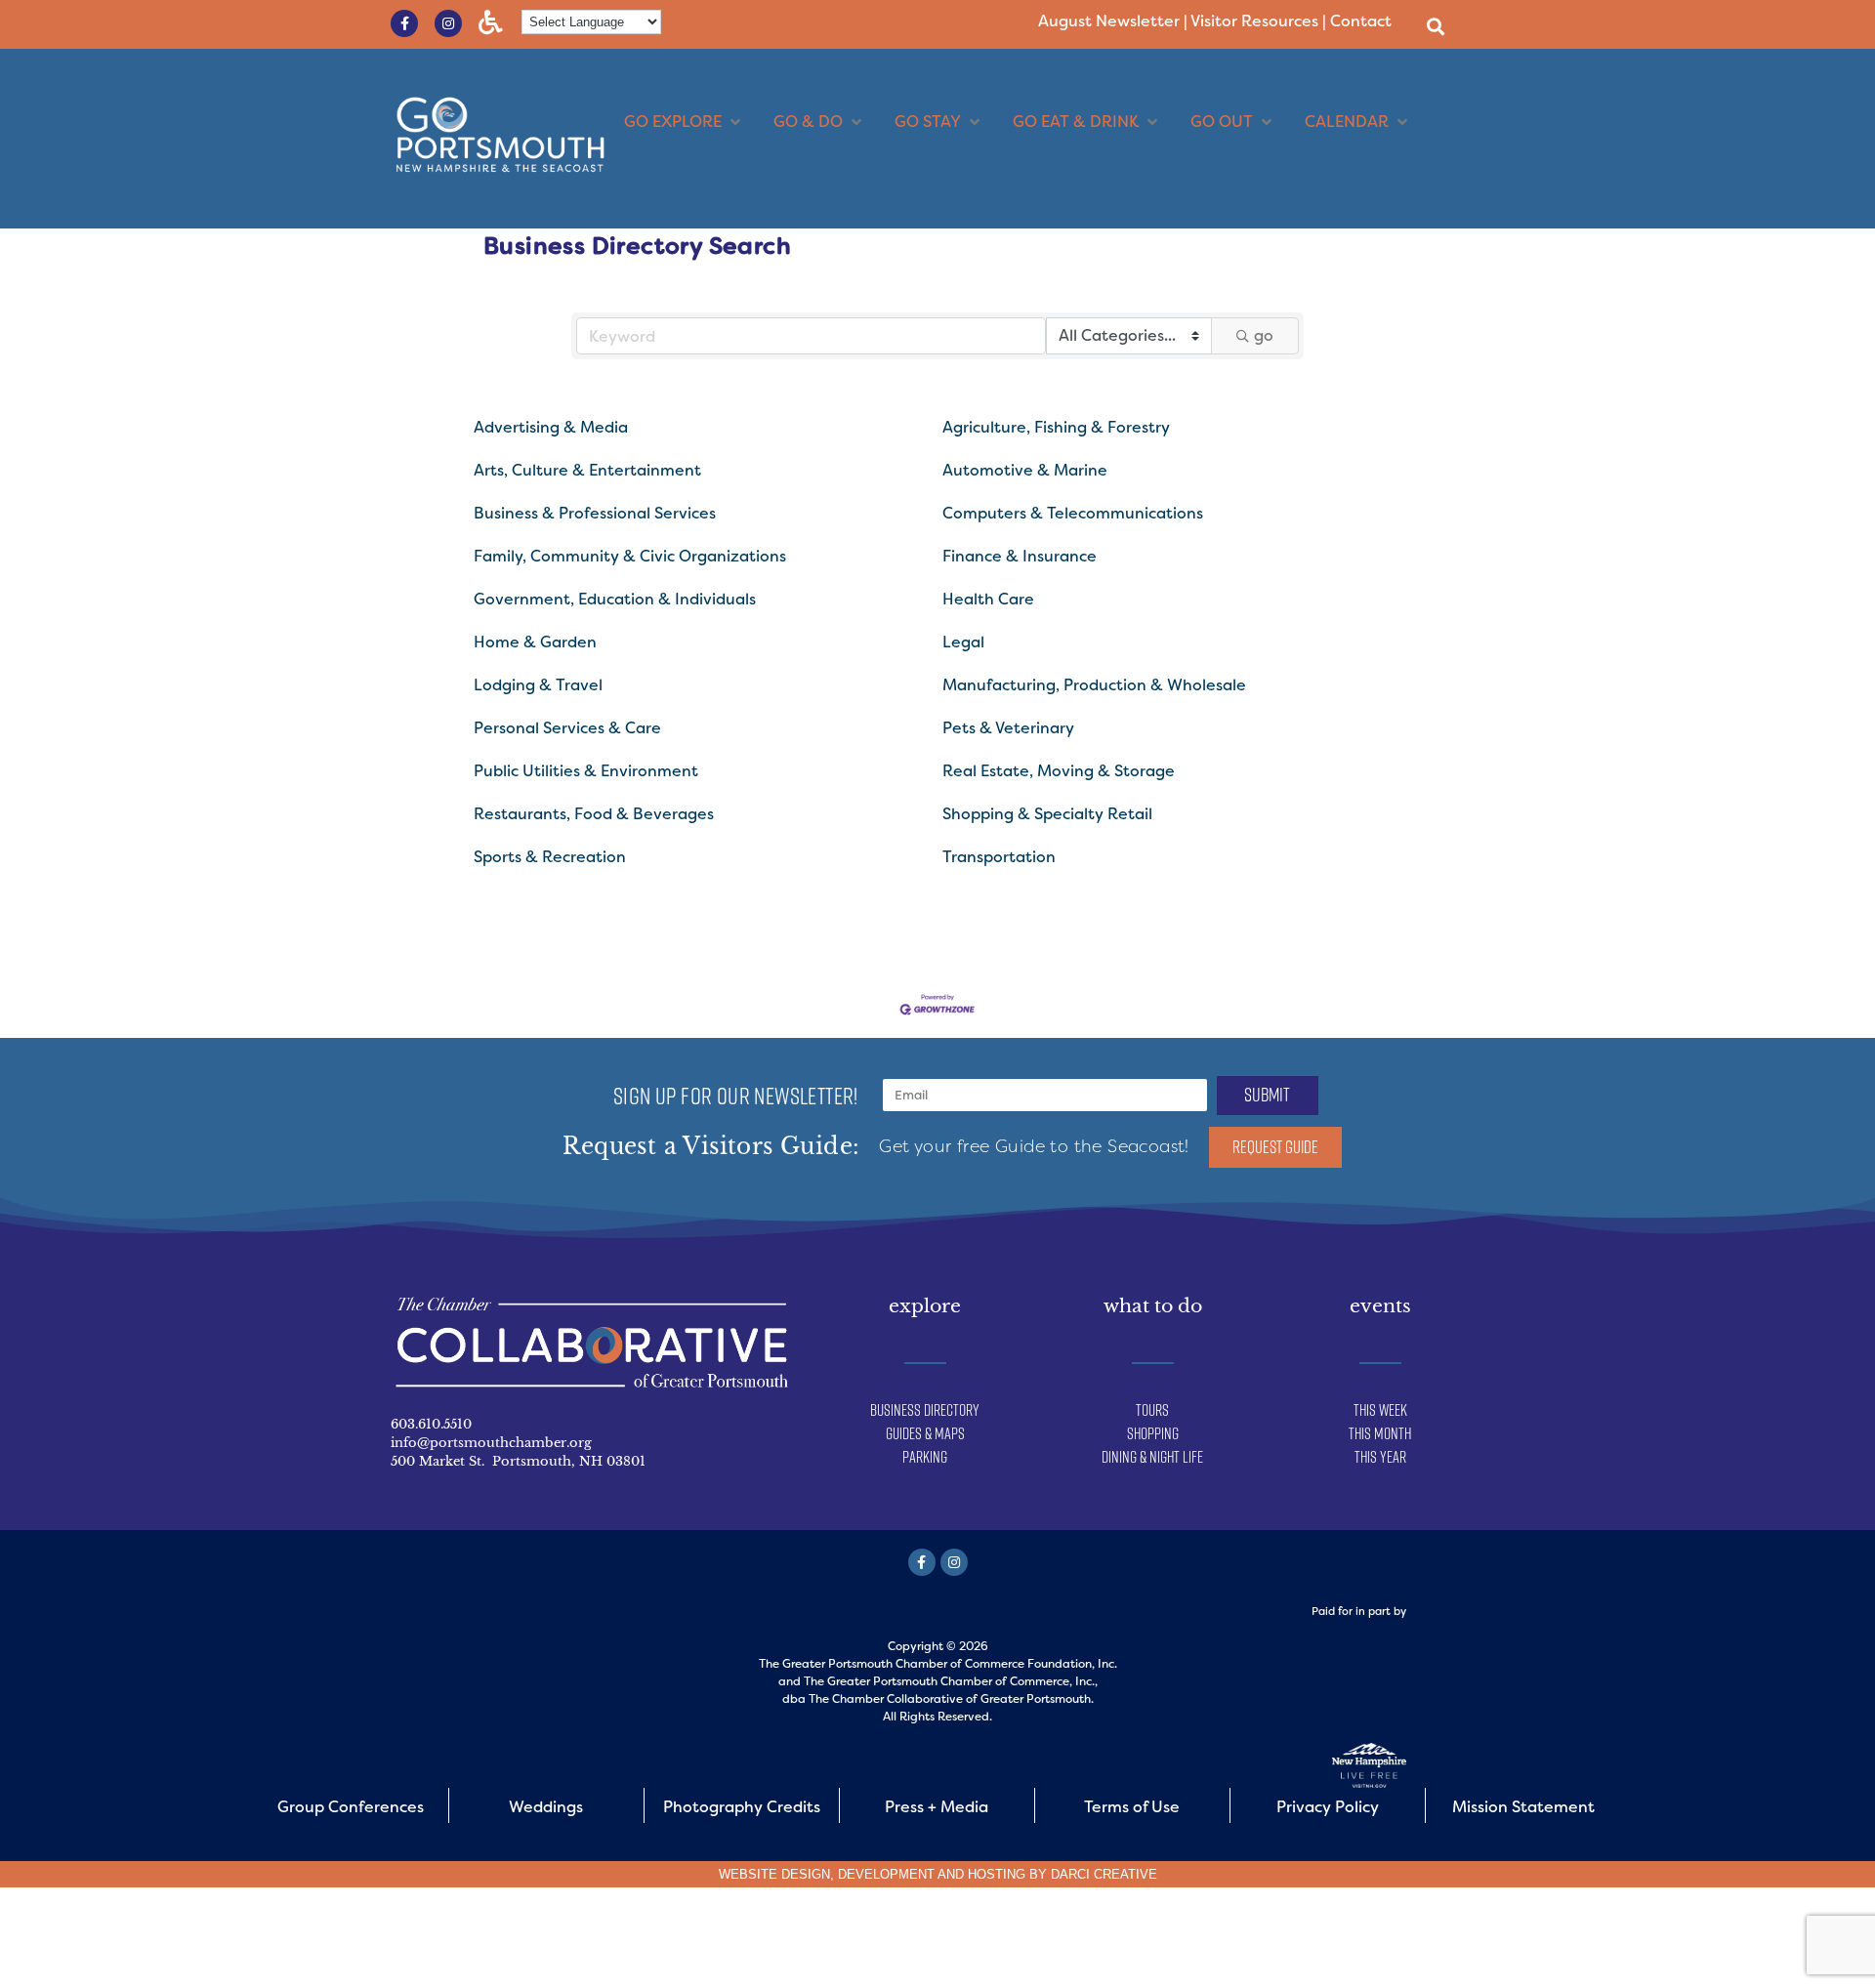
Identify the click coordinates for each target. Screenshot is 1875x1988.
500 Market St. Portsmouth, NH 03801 (518, 1461)
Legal (963, 642)
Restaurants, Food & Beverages (594, 814)
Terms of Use (1132, 1807)
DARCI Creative (1104, 1874)
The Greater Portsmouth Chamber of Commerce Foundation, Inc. (938, 1664)
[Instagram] (448, 23)
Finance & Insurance (1020, 556)
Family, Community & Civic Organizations (630, 556)
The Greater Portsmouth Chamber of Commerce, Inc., (951, 1681)
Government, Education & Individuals (615, 599)
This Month (1380, 1433)
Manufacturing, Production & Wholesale (1094, 685)
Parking (925, 1457)
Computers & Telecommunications (1073, 513)
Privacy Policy (1328, 1807)
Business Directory (925, 1410)
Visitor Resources (1254, 21)
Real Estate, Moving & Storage (1059, 771)
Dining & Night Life (1152, 1457)
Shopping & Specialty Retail (1047, 814)
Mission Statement (1523, 1807)
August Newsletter (1109, 21)
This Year (1380, 1457)
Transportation (999, 857)
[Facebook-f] (404, 23)
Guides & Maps (925, 1433)
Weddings (546, 1807)
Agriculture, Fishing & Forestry (1056, 427)
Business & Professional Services (595, 513)
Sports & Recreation (550, 857)
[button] (1435, 26)
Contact (1361, 21)
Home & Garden (535, 642)
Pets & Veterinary (1008, 728)
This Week (1380, 1410)
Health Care (988, 599)
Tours (1152, 1410)
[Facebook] (922, 1562)
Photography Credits (742, 1807)
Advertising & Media (551, 427)
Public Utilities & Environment (586, 771)
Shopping (1153, 1433)
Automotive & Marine (1025, 470)
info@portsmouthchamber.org (491, 1443)
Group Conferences (351, 1807)
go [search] (1264, 335)
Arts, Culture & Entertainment (587, 470)
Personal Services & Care (567, 728)
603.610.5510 (431, 1424)
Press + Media (937, 1807)
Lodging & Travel (538, 685)
